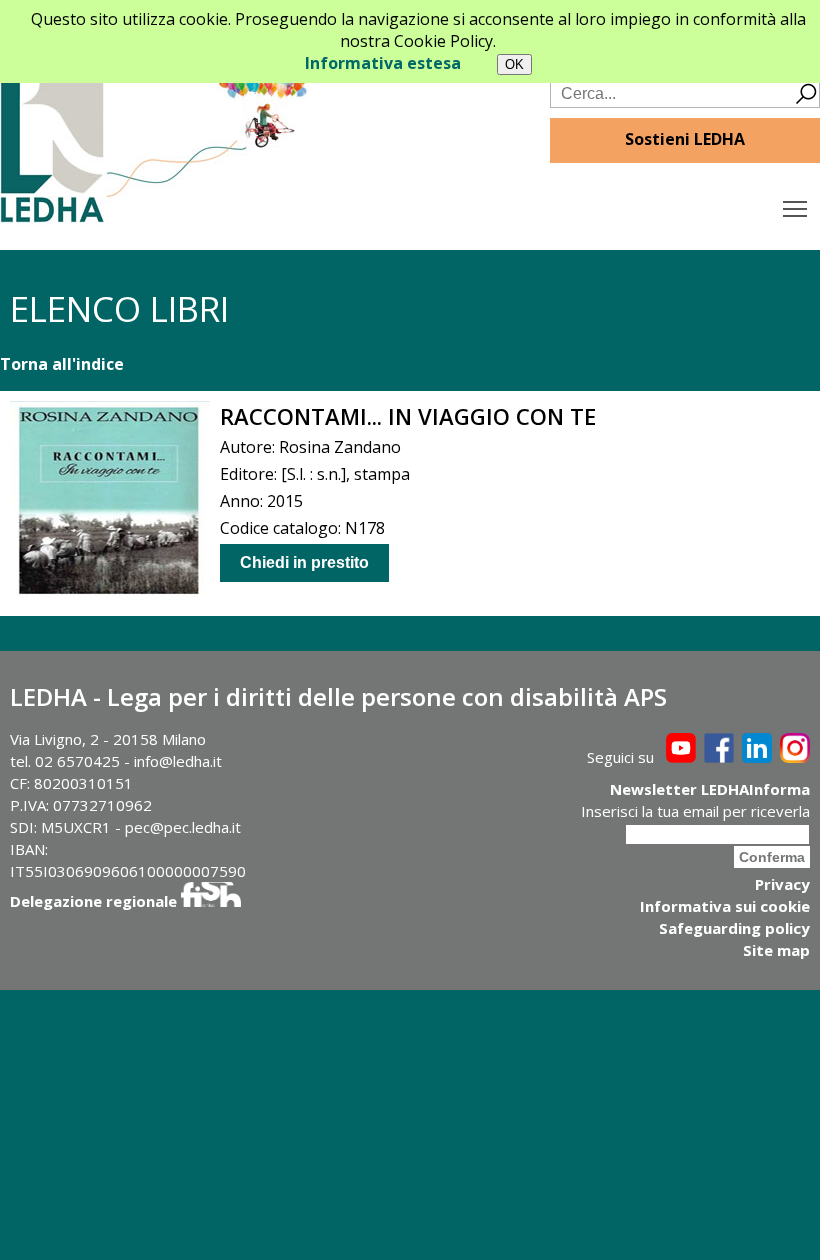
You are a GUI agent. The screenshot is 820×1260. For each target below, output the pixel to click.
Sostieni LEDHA (685, 139)
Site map (776, 950)
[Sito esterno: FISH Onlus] (211, 901)
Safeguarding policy (734, 928)
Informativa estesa (383, 63)
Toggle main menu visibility (795, 207)
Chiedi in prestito (304, 562)
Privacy (782, 884)
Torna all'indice (62, 364)
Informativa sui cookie (725, 906)
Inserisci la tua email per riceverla (695, 811)
